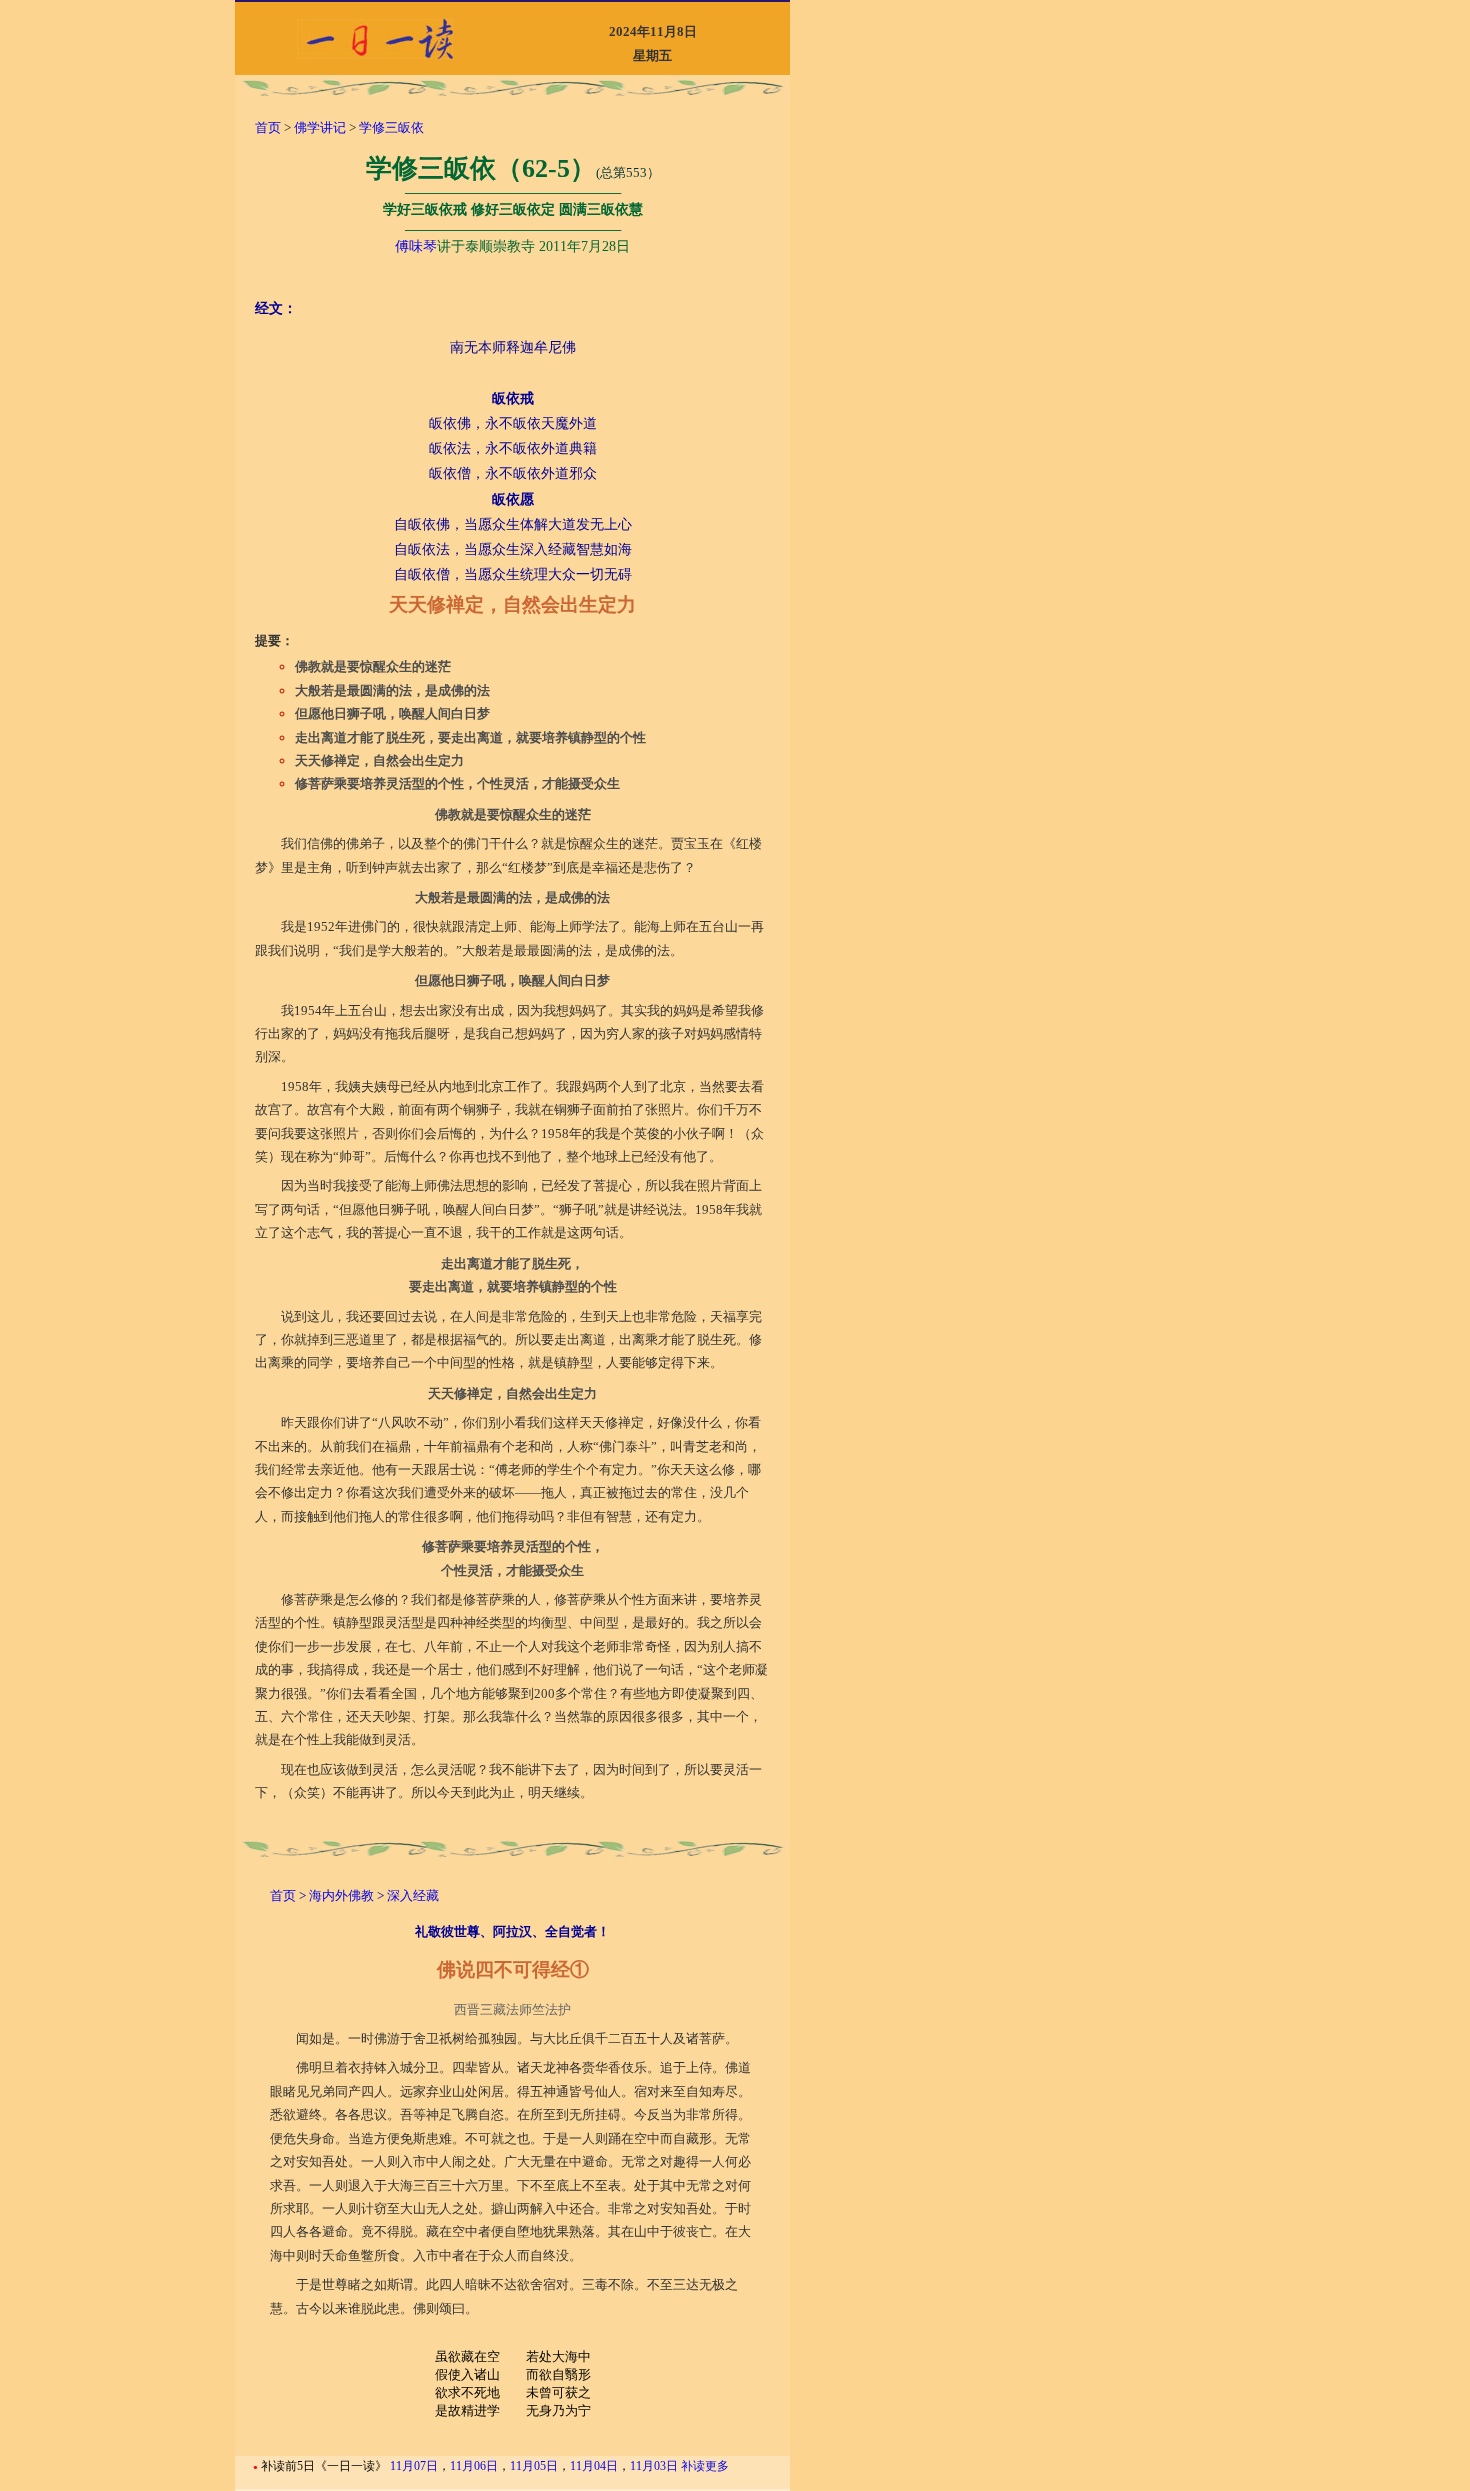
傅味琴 (416, 246)
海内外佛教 (343, 1895)
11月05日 (534, 2466)
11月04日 (594, 2466)
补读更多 (705, 2466)
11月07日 (414, 2466)
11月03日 (654, 2466)
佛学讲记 (320, 127)
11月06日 (474, 2466)
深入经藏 (411, 1895)
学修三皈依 (391, 127)
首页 (268, 127)
